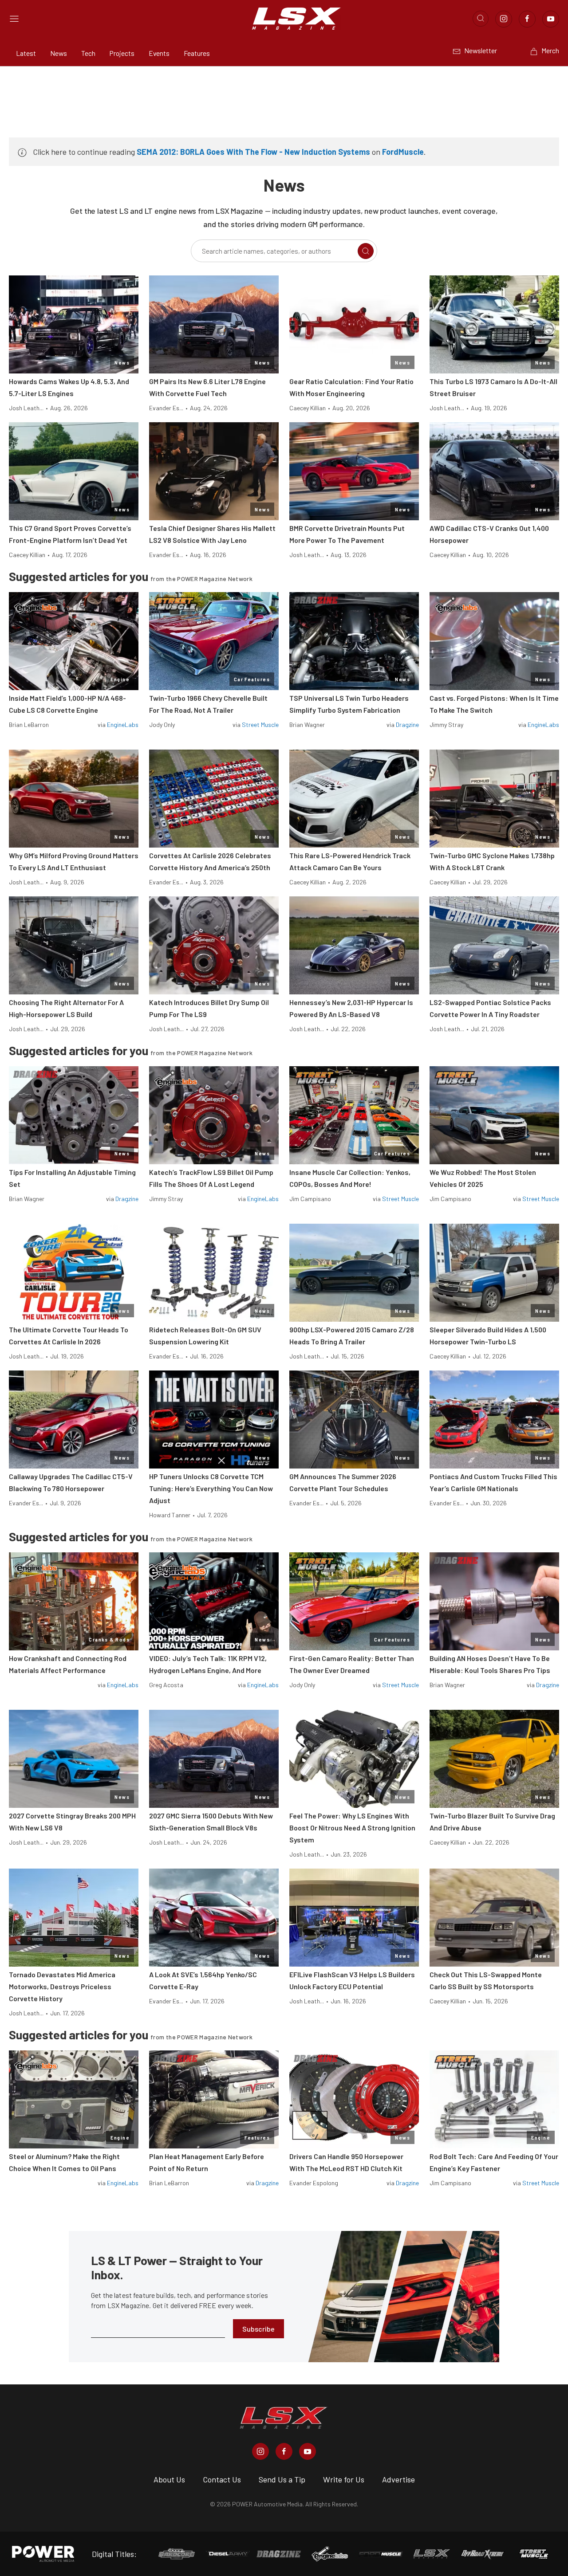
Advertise (398, 2479)
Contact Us (222, 2479)
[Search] (366, 251)
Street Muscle (260, 724)
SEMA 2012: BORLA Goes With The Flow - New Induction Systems (253, 152)
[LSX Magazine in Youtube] (308, 2451)
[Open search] (481, 19)
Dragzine (407, 724)
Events (159, 53)
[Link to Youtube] (551, 19)
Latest (26, 53)
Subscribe (258, 2329)
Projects (122, 53)
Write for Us (344, 2479)
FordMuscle (403, 152)
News (59, 53)
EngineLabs (123, 724)
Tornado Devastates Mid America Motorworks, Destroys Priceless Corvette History (62, 1986)
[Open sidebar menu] (14, 19)
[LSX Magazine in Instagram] (260, 2451)
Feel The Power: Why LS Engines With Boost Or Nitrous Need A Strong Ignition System (352, 1828)
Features (197, 53)
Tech (88, 53)
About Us (169, 2479)
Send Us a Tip (282, 2479)
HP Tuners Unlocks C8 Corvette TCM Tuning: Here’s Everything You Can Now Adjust (211, 1488)
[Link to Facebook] (527, 19)
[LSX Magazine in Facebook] (284, 2451)
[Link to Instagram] (504, 19)
